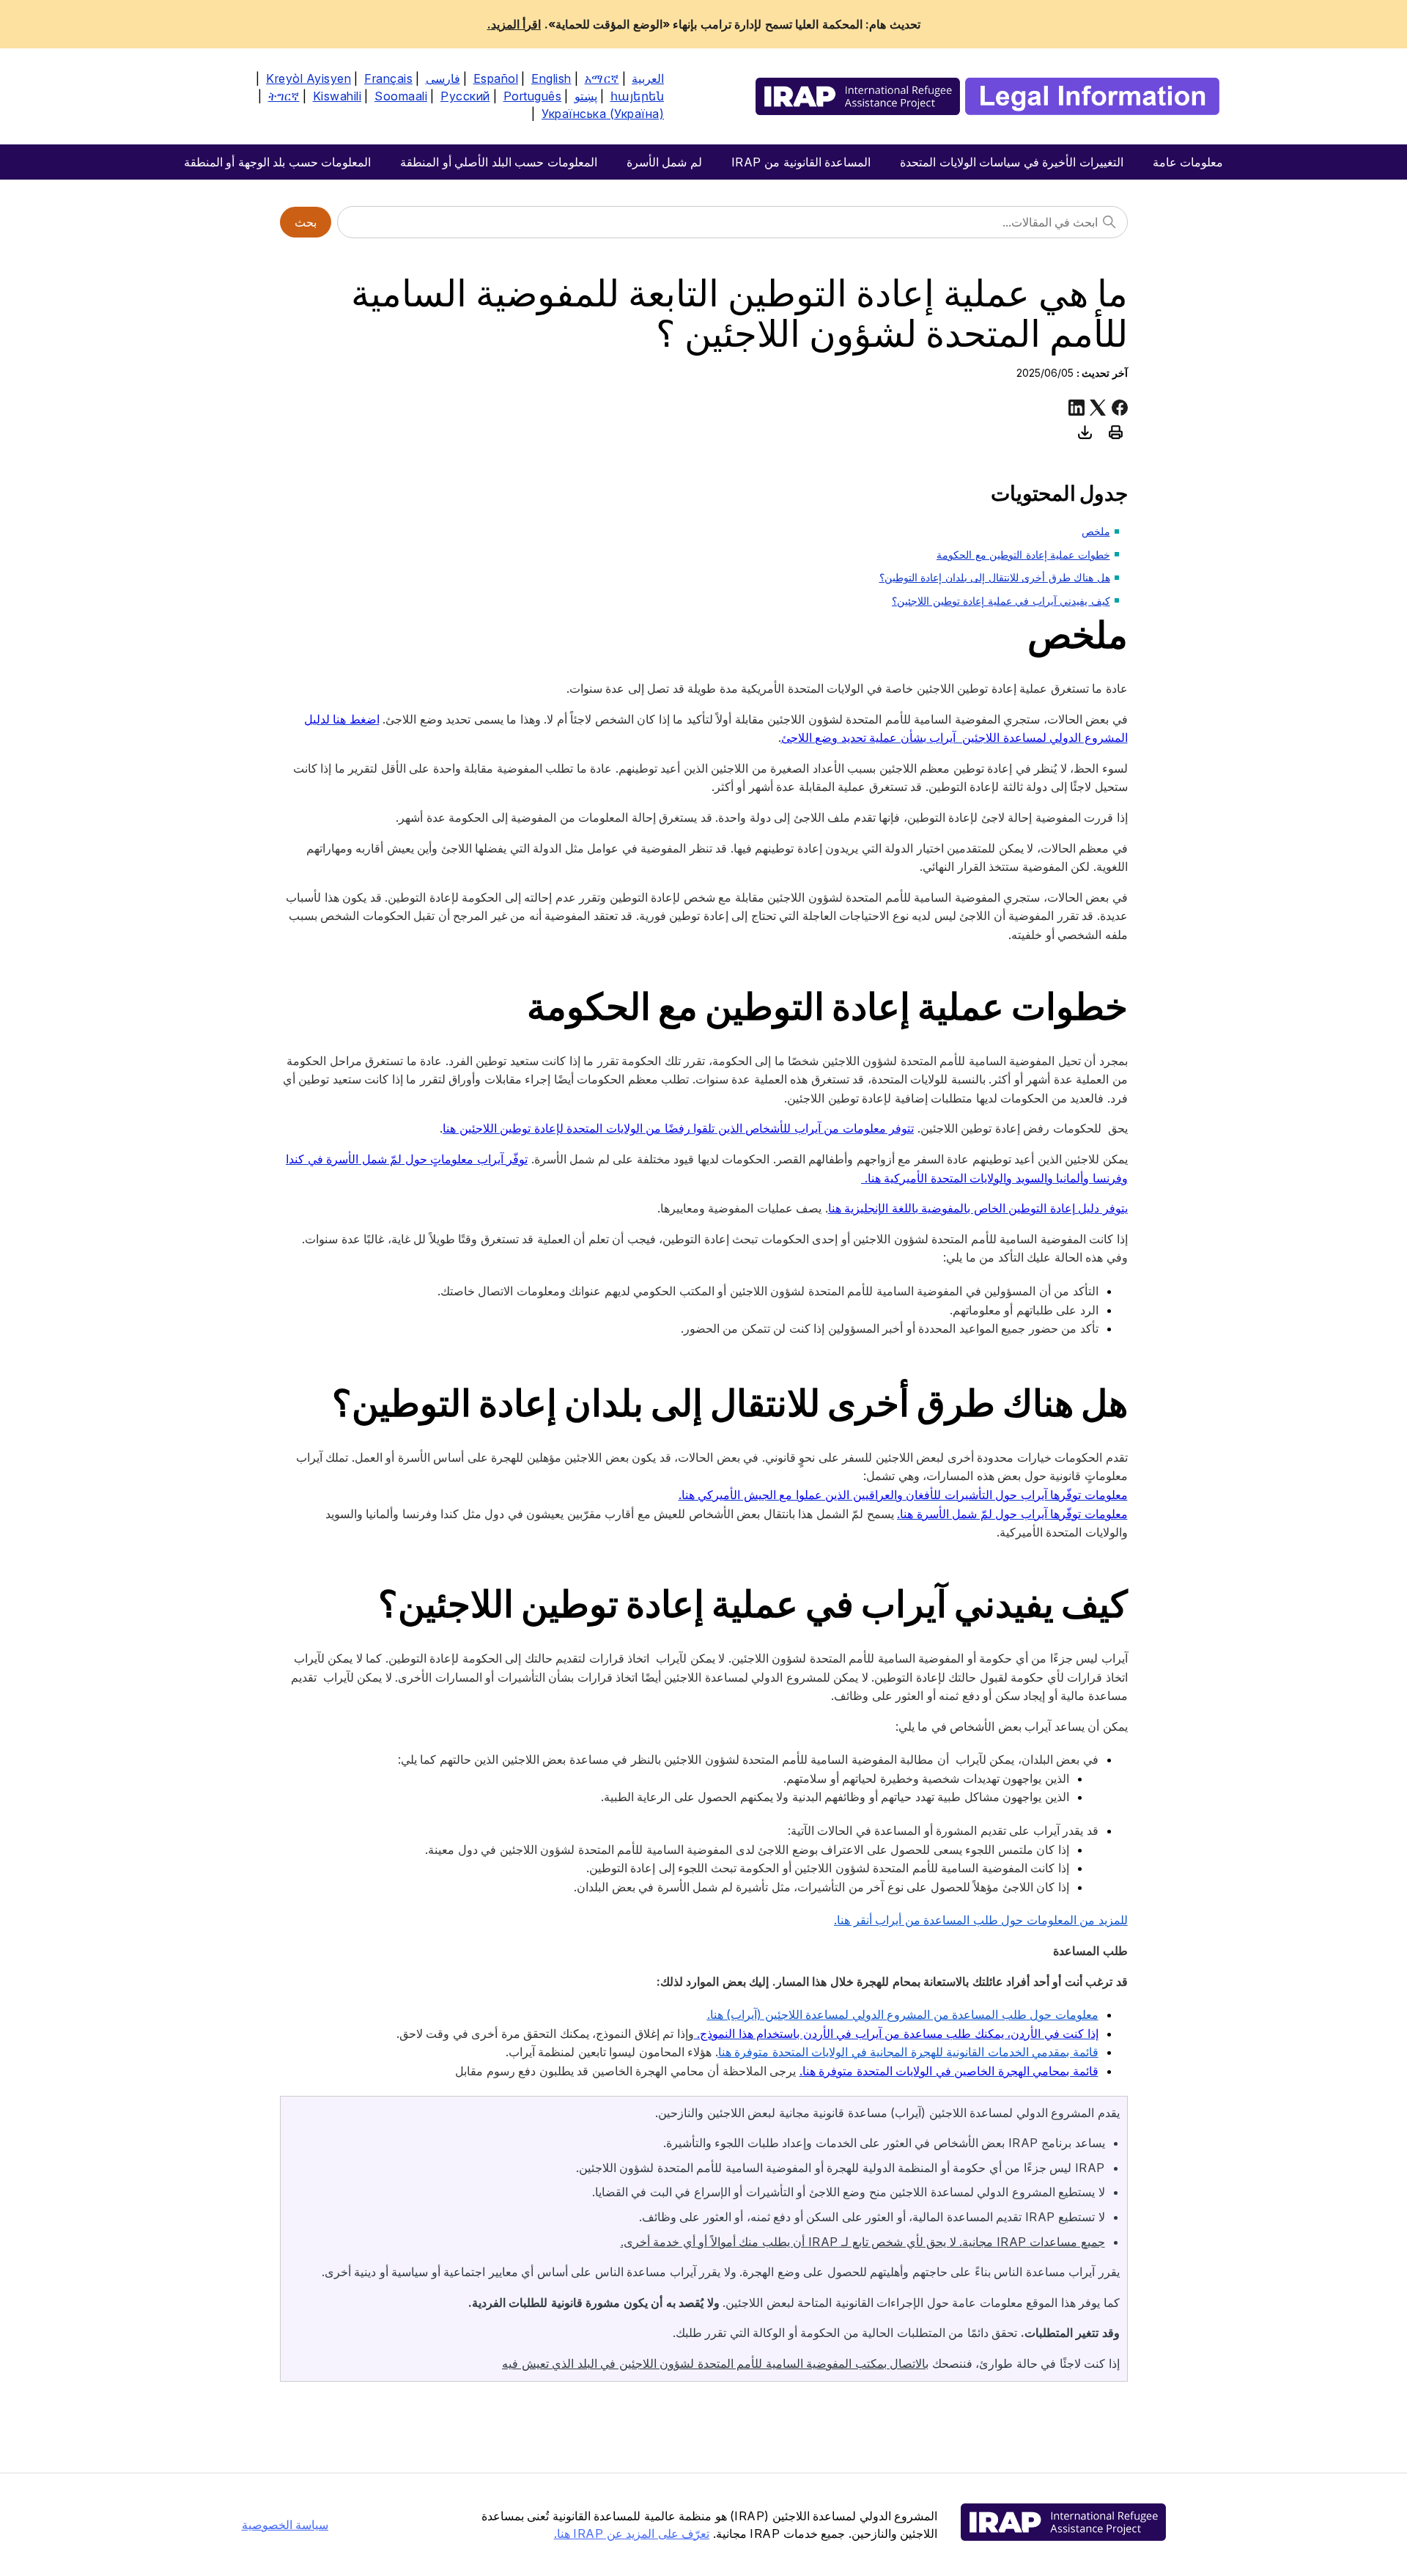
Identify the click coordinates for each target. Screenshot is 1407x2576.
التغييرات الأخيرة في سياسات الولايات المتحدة (1012, 162)
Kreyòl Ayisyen (309, 78)
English (551, 78)
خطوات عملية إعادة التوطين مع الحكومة (1023, 555)
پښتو (586, 96)
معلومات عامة (1188, 162)
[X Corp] (1098, 408)
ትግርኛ (284, 96)
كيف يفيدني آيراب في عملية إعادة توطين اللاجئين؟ (1001, 601)
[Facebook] (1120, 408)
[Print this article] (1116, 432)
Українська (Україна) (603, 114)
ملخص (1096, 531)
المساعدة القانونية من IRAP (801, 162)
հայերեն (638, 96)
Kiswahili (337, 96)
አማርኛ (602, 78)
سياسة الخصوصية (285, 2525)
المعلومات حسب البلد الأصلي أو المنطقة (499, 162)
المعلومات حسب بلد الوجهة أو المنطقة (278, 162)
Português (533, 96)
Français (388, 78)
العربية (648, 78)
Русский (465, 96)
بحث (306, 222)
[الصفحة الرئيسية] (987, 96)
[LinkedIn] (1077, 408)
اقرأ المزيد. (514, 24)
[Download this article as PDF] (1085, 432)
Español (496, 78)
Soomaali (401, 96)
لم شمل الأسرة (664, 162)
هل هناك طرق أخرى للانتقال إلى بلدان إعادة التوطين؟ (995, 577)
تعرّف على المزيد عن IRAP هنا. (632, 2533)
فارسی (443, 78)
